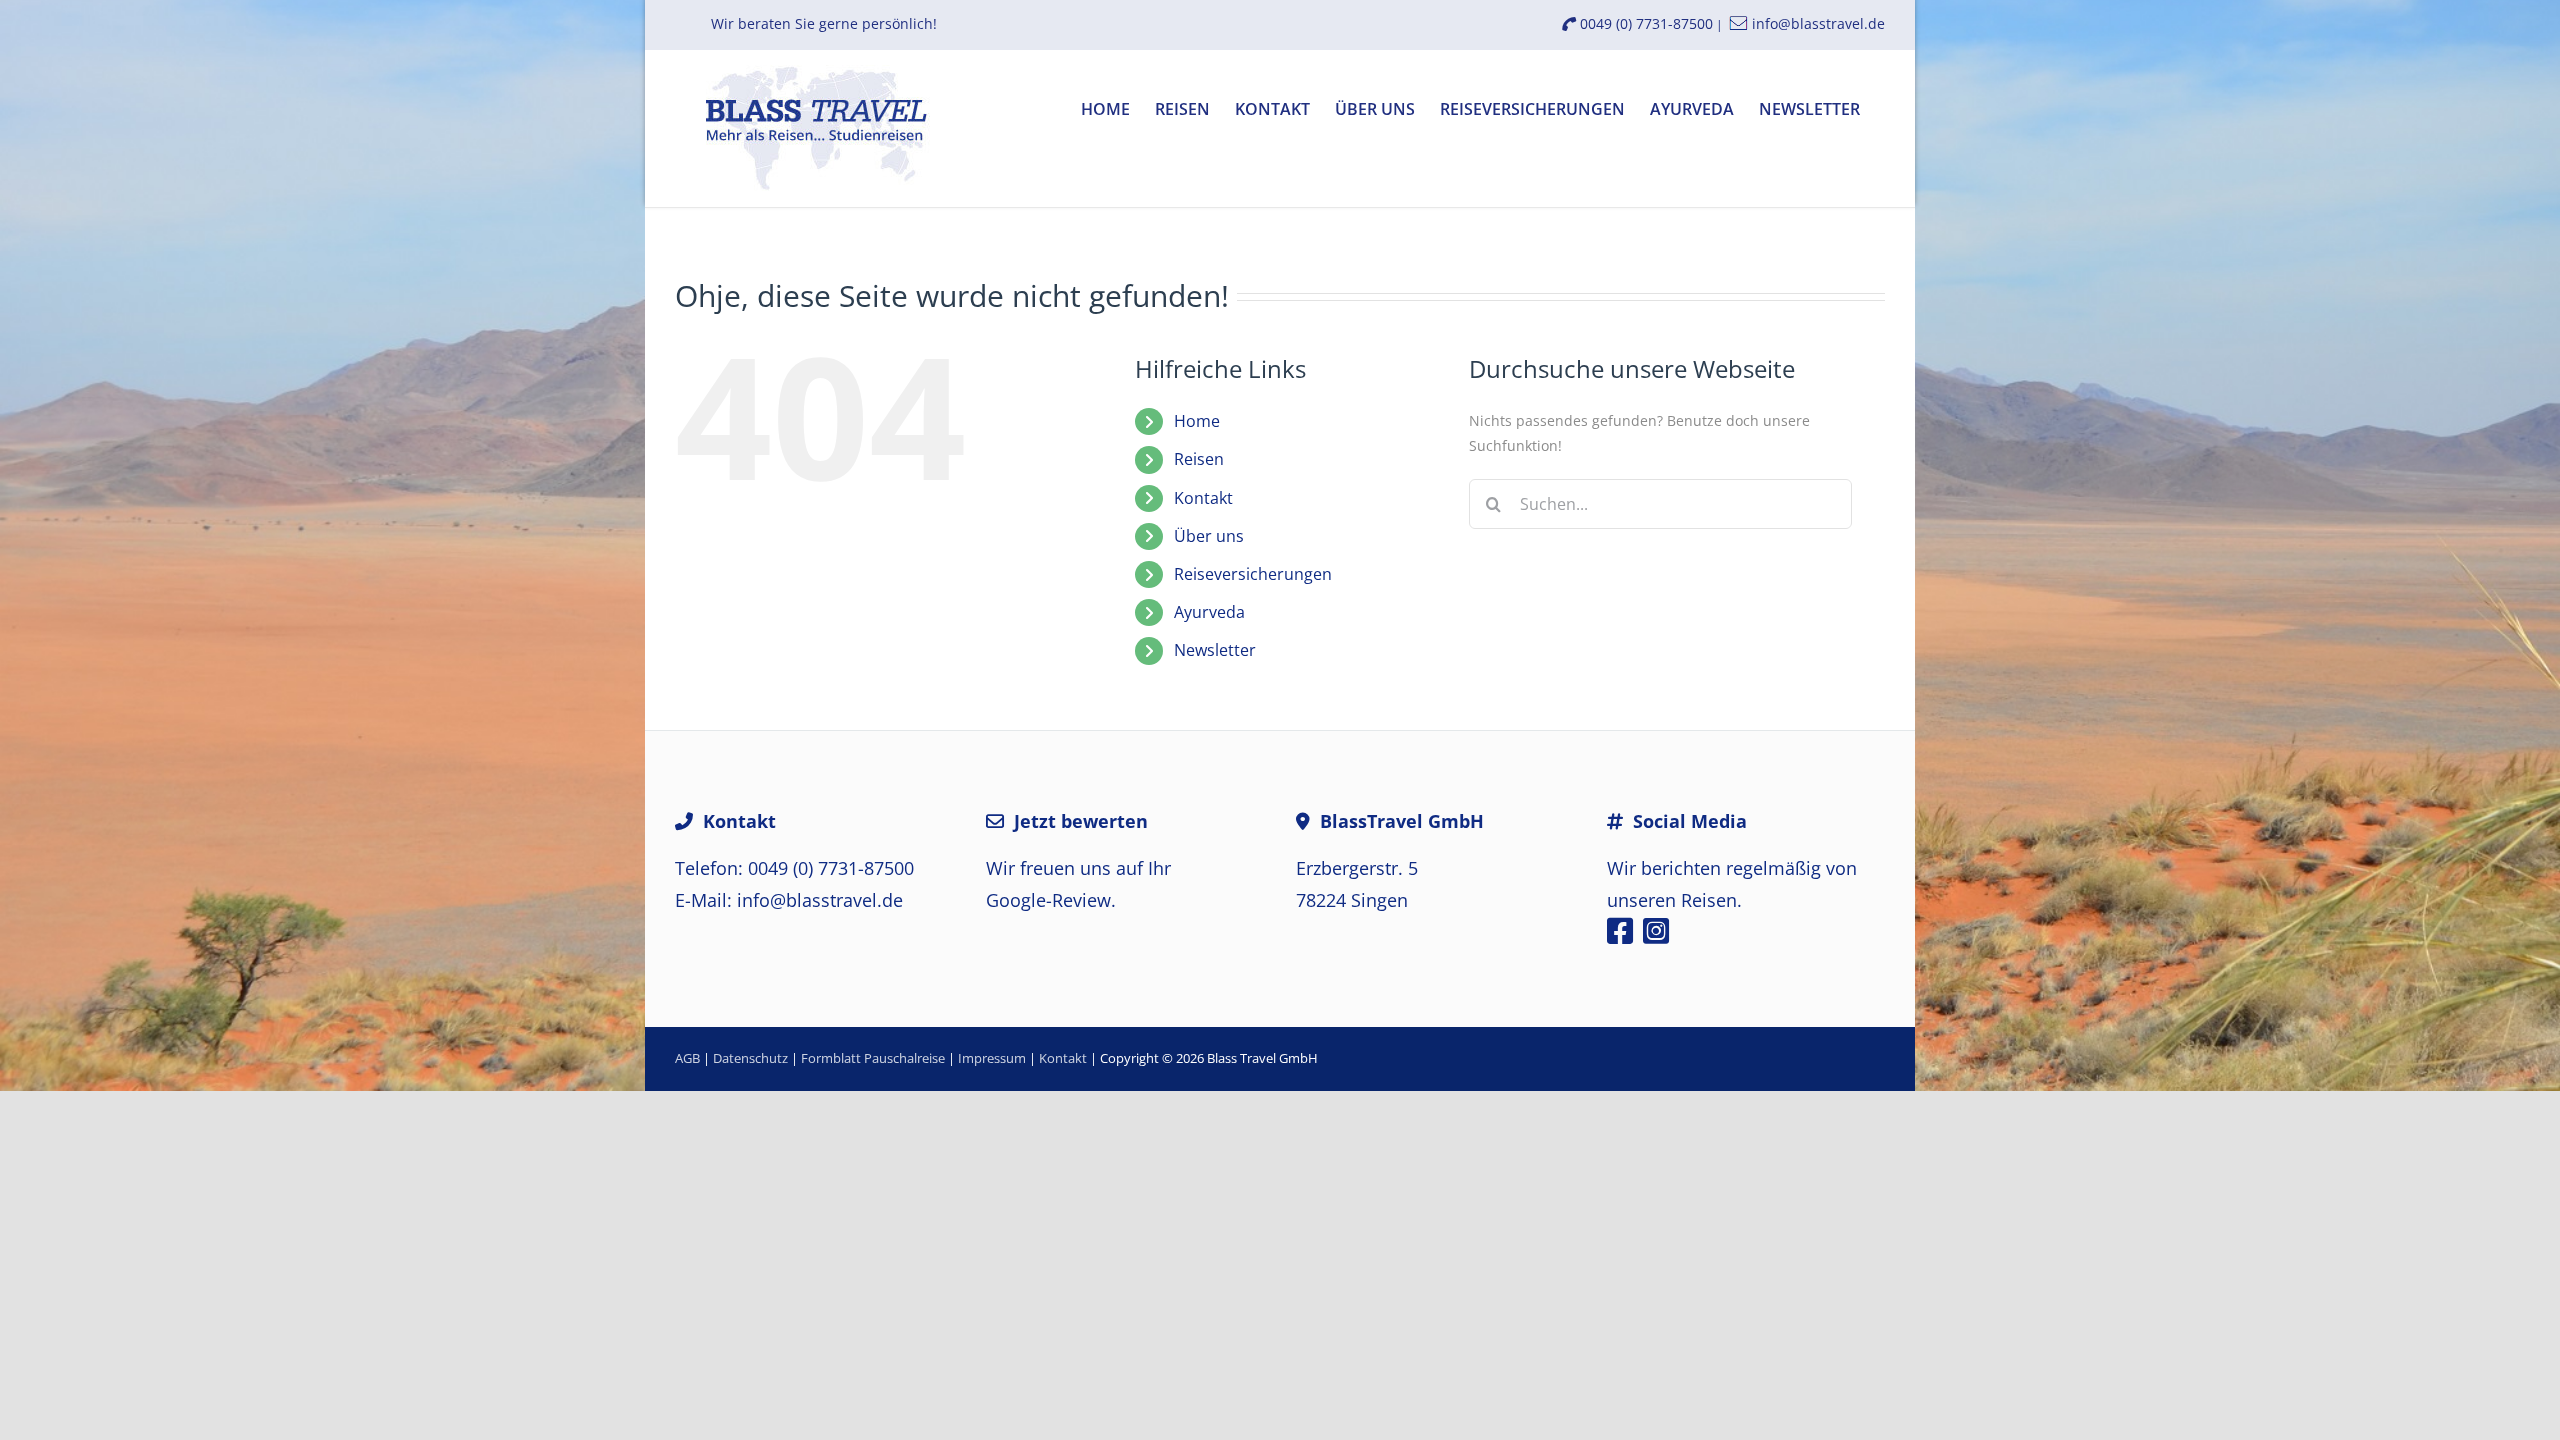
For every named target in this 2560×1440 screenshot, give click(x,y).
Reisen (1199, 459)
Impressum (992, 1058)
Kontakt (1203, 498)
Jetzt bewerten (1081, 821)
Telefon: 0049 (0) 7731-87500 (794, 868)
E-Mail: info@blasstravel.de (789, 900)
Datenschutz (750, 1058)
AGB (687, 1058)
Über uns (1209, 536)
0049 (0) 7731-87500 (1644, 23)
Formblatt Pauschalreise (873, 1058)
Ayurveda (1209, 612)
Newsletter (1215, 650)
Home (1197, 421)
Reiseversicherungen (1253, 574)
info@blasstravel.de (1818, 23)
